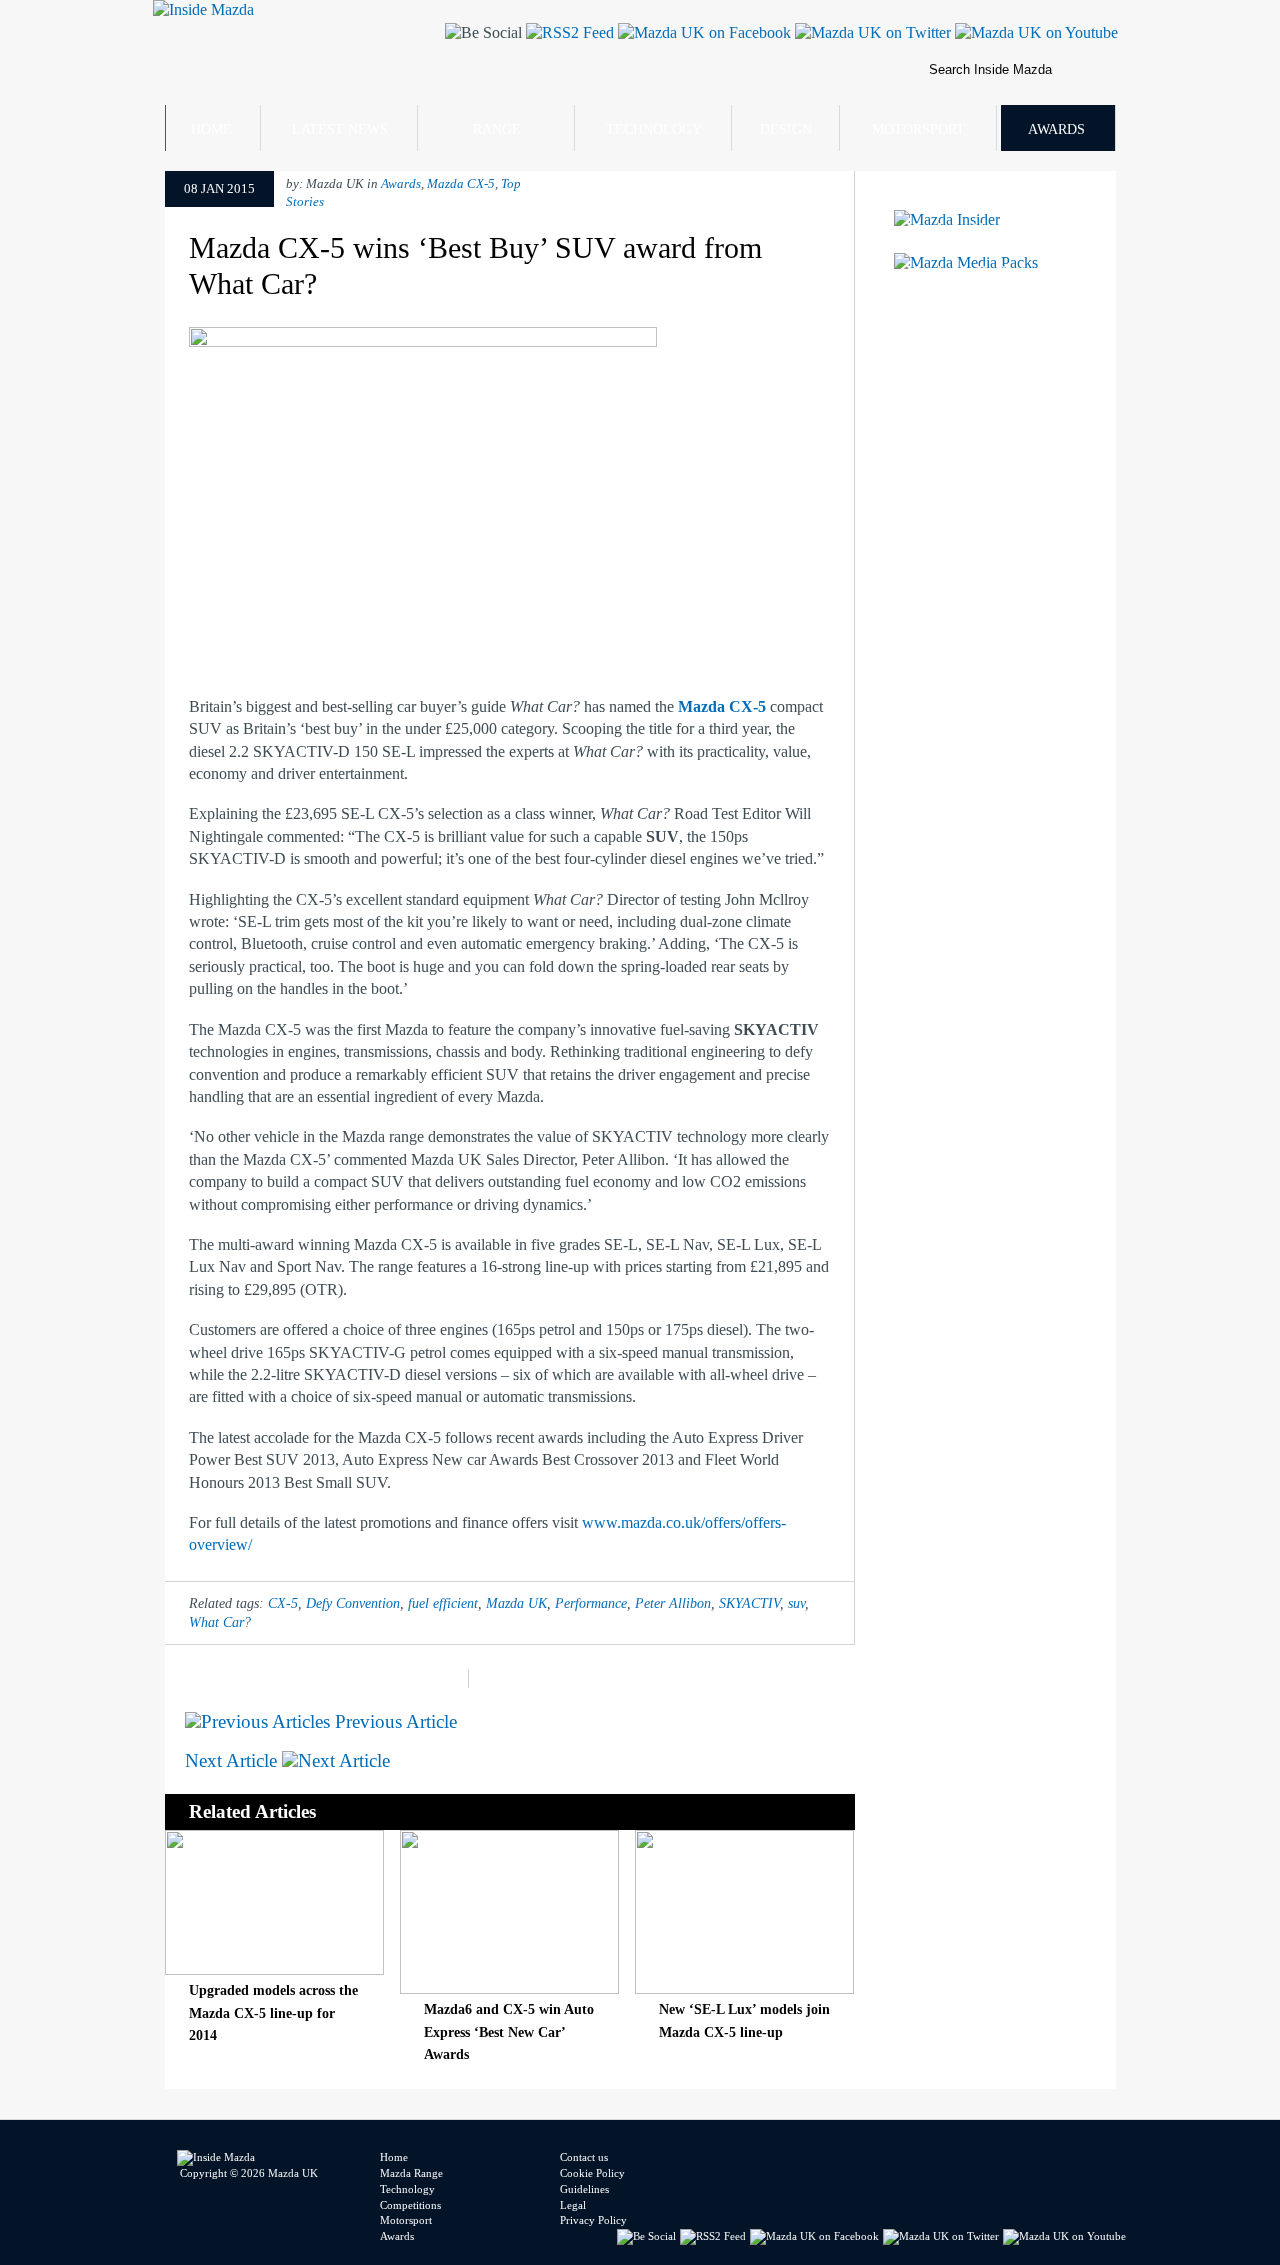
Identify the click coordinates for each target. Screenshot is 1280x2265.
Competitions (410, 2205)
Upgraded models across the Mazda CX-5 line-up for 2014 (273, 2012)
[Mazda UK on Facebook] (702, 32)
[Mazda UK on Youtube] (1034, 32)
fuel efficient (443, 1603)
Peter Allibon (673, 1603)
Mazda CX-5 (461, 184)
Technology (654, 129)
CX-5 (283, 1603)
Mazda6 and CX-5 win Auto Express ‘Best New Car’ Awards (509, 2031)
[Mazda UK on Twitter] (871, 32)
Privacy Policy (593, 2220)
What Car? (220, 1622)
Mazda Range (411, 2173)
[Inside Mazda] (203, 9)
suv (796, 1603)
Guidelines (584, 2189)
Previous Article (393, 1721)
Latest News (340, 129)
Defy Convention (353, 1603)
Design (786, 129)
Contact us (584, 2157)
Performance (591, 1603)
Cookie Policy (592, 2173)
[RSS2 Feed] (568, 32)
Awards (1056, 129)
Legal (573, 2205)
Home (211, 129)
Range (497, 129)
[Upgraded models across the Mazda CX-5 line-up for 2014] (274, 1969)
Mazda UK (516, 1603)
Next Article (233, 1760)
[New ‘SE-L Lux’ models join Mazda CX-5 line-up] (744, 1988)
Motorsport (918, 129)
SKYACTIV (749, 1603)
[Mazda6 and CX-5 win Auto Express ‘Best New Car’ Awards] (509, 1988)
